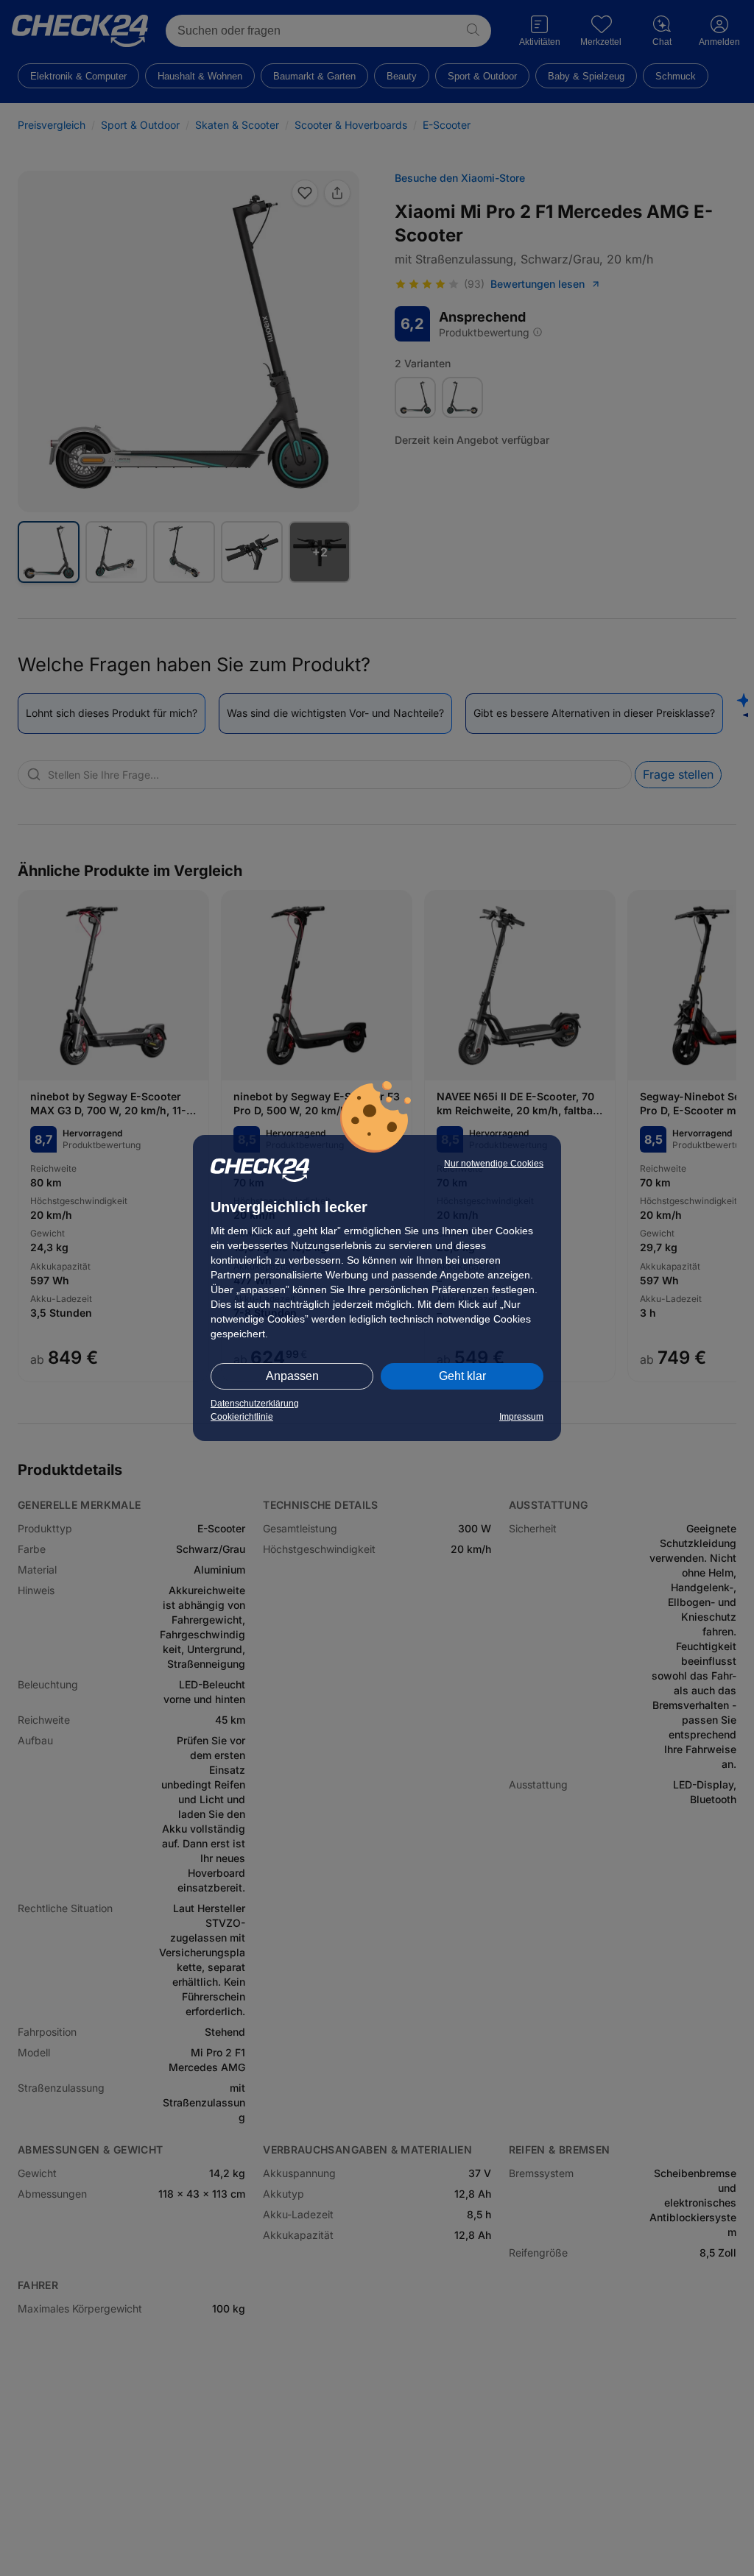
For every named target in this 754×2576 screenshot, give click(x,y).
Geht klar (462, 1376)
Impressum (521, 1417)
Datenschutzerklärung (255, 1404)
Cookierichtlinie (242, 1417)
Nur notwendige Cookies (494, 1164)
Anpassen (292, 1376)
